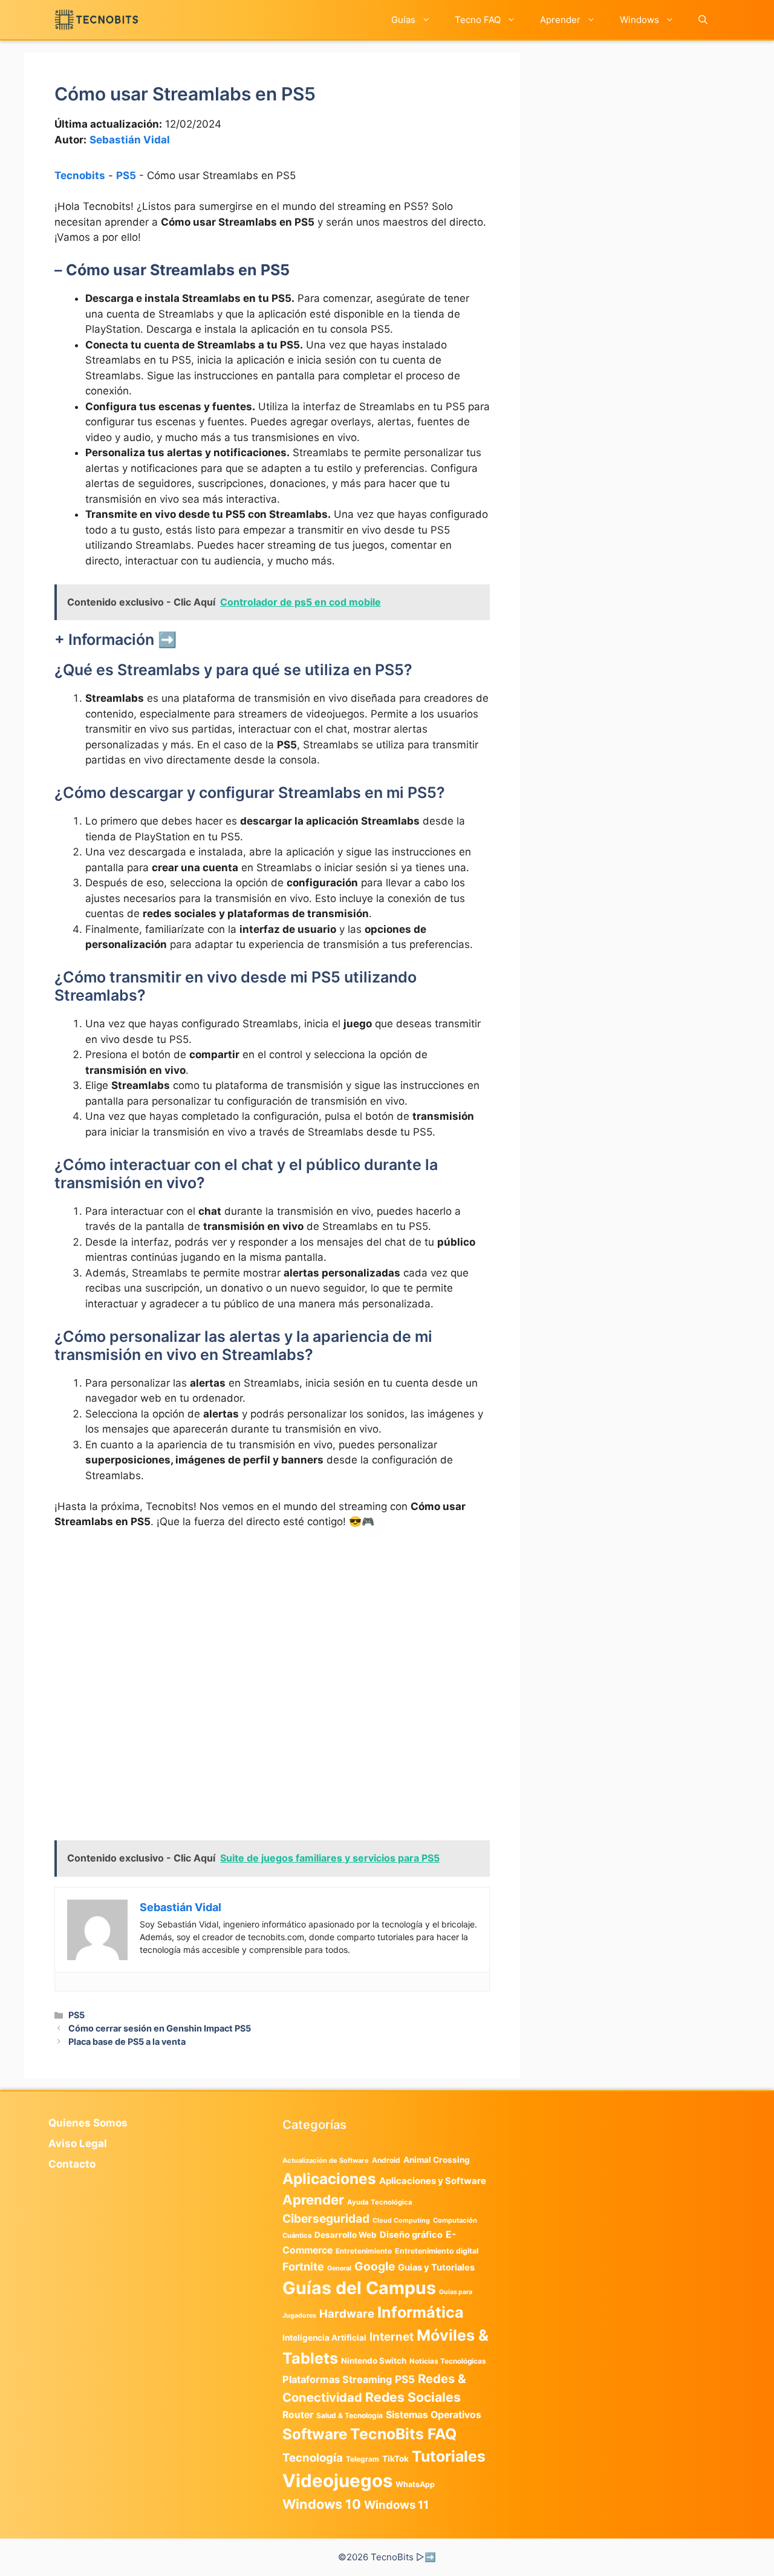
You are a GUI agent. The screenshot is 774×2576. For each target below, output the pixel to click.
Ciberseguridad (326, 2218)
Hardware (347, 2313)
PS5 (126, 175)
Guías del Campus (359, 2288)
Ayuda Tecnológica (380, 2202)
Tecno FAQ (478, 20)
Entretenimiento (364, 2251)
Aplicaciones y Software (433, 2181)
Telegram (363, 2459)
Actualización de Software (326, 2160)
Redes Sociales (413, 2397)
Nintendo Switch (374, 2361)
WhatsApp (415, 2484)
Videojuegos (337, 2481)
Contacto (72, 2164)
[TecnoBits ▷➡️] (96, 20)
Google (375, 2266)
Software (315, 2434)
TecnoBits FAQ (403, 2434)
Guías (403, 20)
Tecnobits (80, 175)
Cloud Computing (401, 2221)
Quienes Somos (88, 2123)
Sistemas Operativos (434, 2415)
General (339, 2268)
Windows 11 (396, 2505)
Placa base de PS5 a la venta (127, 2042)
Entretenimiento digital (437, 2251)
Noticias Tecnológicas (448, 2361)
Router (298, 2415)
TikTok (395, 2459)
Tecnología (313, 2457)
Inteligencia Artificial (324, 2338)
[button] (703, 20)
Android (386, 2160)
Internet (392, 2337)
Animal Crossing (437, 2160)
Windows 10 (322, 2504)
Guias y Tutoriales (436, 2267)
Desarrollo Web (346, 2235)
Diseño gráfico (411, 2235)
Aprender (560, 20)
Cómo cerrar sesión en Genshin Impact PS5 (160, 2028)
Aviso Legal (78, 2143)
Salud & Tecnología (350, 2415)
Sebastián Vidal (130, 140)
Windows (639, 20)
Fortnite (303, 2267)
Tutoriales (449, 2456)
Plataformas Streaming (337, 2379)
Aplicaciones (329, 2179)
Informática (421, 2312)
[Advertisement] (272, 1630)
